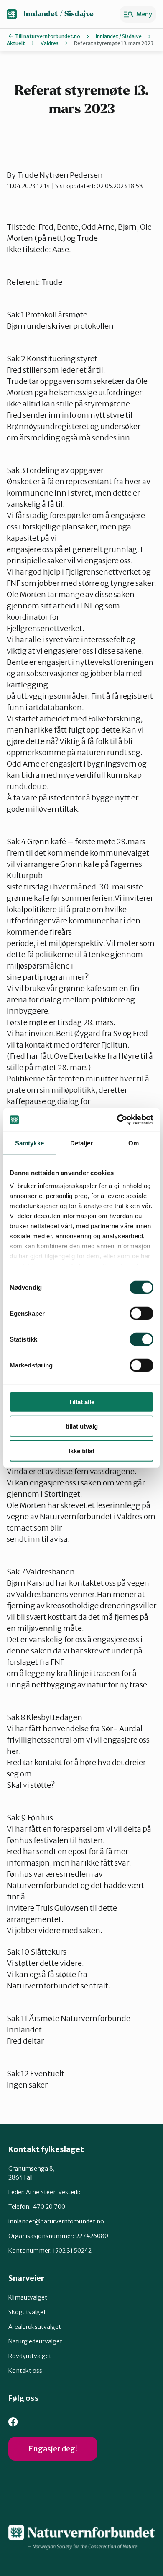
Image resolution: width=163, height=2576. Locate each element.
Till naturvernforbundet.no (48, 36)
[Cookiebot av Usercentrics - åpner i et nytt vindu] (117, 1120)
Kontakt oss (25, 2371)
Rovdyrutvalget (30, 2356)
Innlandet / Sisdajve (59, 14)
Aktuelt (16, 43)
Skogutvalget (27, 2312)
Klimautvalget (28, 2297)
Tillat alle (81, 1402)
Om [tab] (134, 1143)
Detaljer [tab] (82, 1143)
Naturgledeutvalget (35, 2341)
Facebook (13, 2422)
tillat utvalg (82, 1426)
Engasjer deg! (53, 2449)
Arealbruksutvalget (35, 2327)
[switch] (141, 1313)
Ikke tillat (81, 1450)
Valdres (50, 43)
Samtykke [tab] (29, 1143)
